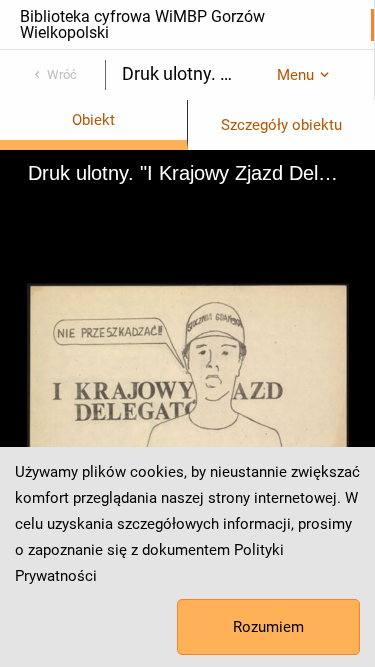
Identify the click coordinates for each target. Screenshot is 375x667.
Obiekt (93, 120)
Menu (295, 75)
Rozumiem (268, 627)
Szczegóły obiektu (281, 125)
